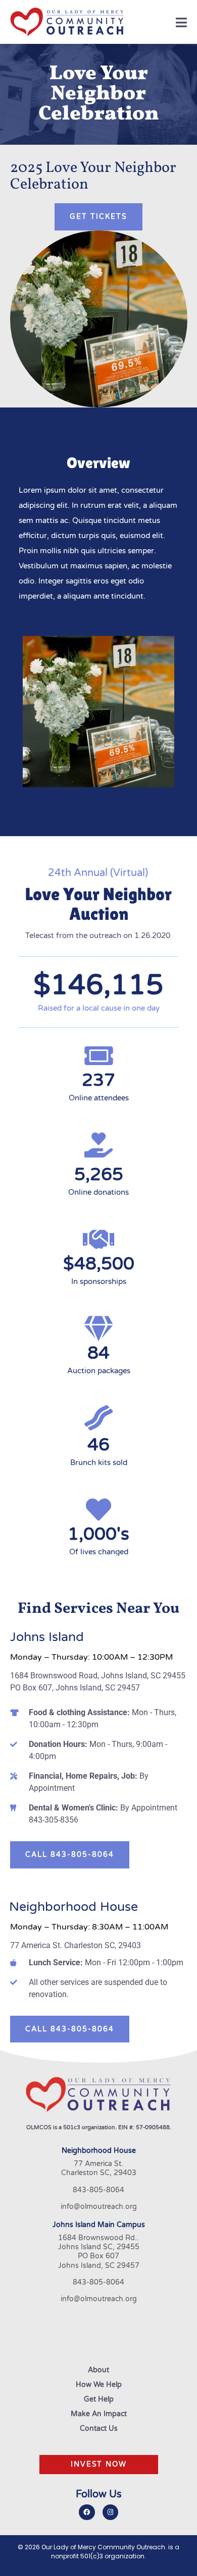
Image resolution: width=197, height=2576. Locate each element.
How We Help (99, 2385)
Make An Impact (99, 2414)
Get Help (99, 2399)
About (98, 2370)
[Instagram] (110, 2512)
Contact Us (99, 2429)
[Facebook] (87, 2512)
